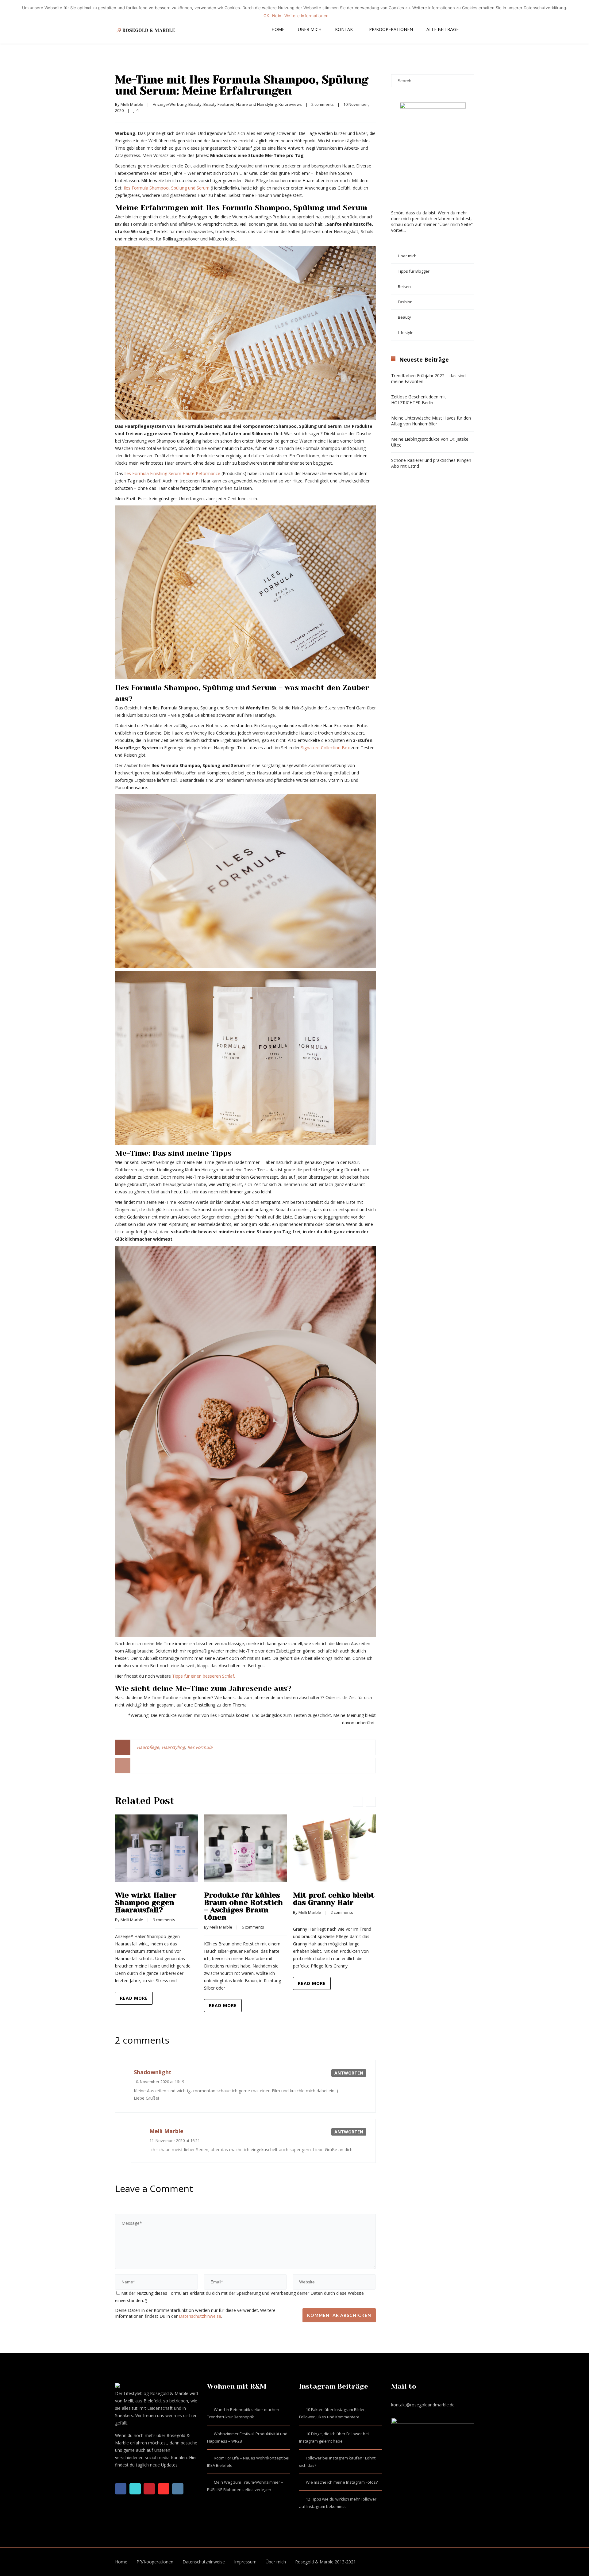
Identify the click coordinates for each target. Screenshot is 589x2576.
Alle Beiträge (443, 29)
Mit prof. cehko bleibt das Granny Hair (334, 1899)
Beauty (195, 104)
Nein (277, 16)
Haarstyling (173, 1747)
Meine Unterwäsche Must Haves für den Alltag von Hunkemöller (431, 421)
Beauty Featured (219, 104)
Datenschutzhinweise (200, 2316)
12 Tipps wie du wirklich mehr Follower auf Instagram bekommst (338, 2503)
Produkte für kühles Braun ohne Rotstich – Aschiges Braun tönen (243, 1906)
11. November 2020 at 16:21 (175, 2140)
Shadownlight (153, 2072)
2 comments (323, 104)
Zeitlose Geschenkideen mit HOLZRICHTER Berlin (419, 400)
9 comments (164, 1920)
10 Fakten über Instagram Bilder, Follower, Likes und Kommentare (332, 2413)
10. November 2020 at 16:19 (159, 2082)
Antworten (349, 2073)
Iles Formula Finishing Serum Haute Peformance (172, 473)
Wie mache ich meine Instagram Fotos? (342, 2482)
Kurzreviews (290, 104)
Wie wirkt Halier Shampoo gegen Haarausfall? (146, 1902)
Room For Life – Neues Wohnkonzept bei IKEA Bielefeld (248, 2462)
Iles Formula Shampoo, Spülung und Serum (167, 188)
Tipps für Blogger (414, 271)
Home (278, 29)
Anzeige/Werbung (170, 104)
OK (266, 16)
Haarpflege (148, 1747)
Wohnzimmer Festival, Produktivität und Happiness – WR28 (247, 2437)
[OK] (581, 12)
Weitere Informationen (306, 16)
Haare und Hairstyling (256, 104)
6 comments (253, 1927)
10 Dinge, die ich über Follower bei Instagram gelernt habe (334, 2437)
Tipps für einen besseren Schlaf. (204, 1676)
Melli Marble (132, 104)
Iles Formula (200, 1747)
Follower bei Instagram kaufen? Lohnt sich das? (337, 2462)
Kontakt (345, 29)
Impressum (245, 2562)
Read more (134, 1998)
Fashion (405, 302)
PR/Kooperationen (391, 29)
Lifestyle (406, 332)
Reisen (404, 286)
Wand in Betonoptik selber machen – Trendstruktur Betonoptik (245, 2413)
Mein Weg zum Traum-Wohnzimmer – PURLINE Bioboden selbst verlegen (245, 2486)
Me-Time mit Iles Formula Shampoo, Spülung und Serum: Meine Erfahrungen (242, 85)
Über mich (310, 29)
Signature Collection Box (325, 748)
